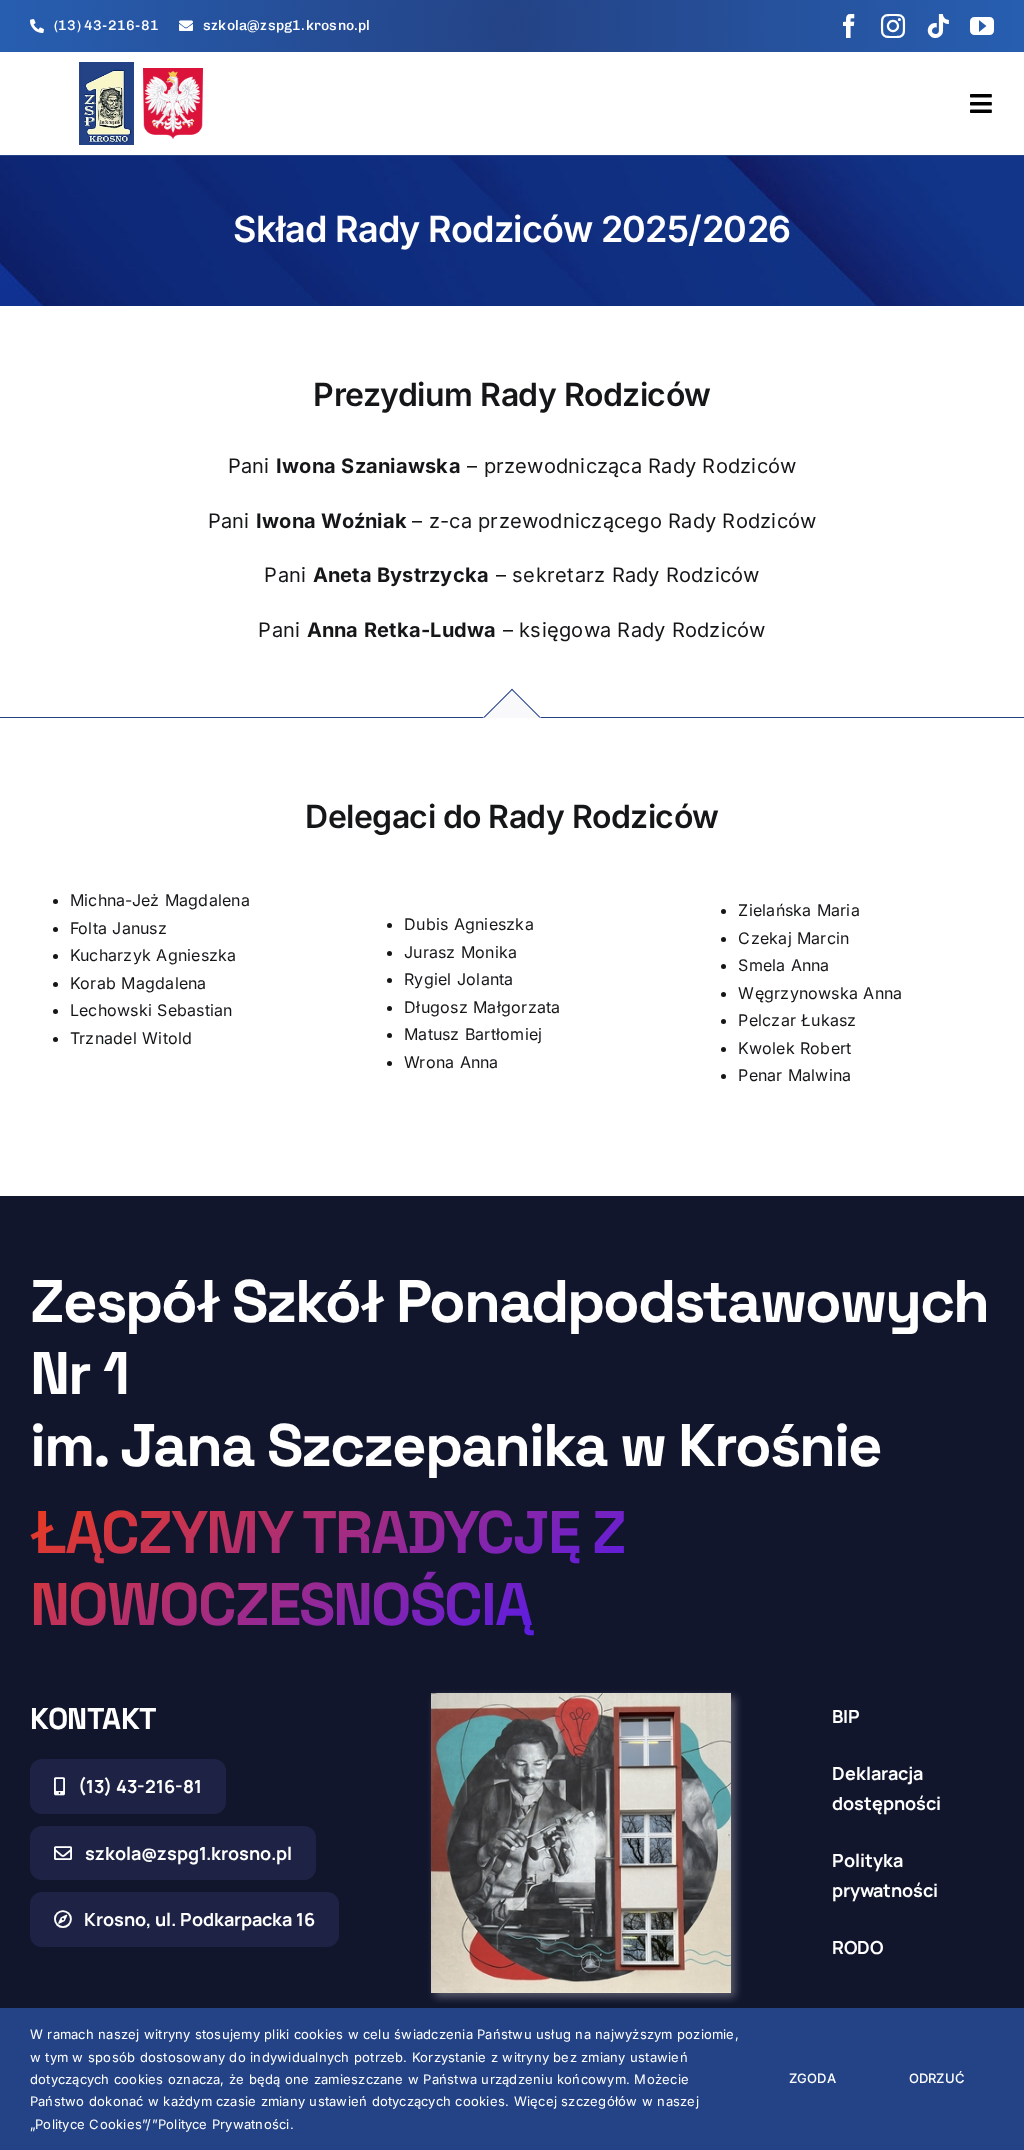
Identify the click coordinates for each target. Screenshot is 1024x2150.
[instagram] (893, 26)
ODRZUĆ (937, 2078)
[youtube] (982, 26)
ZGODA (812, 2078)
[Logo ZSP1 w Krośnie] (106, 70)
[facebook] (849, 26)
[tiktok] (938, 26)
